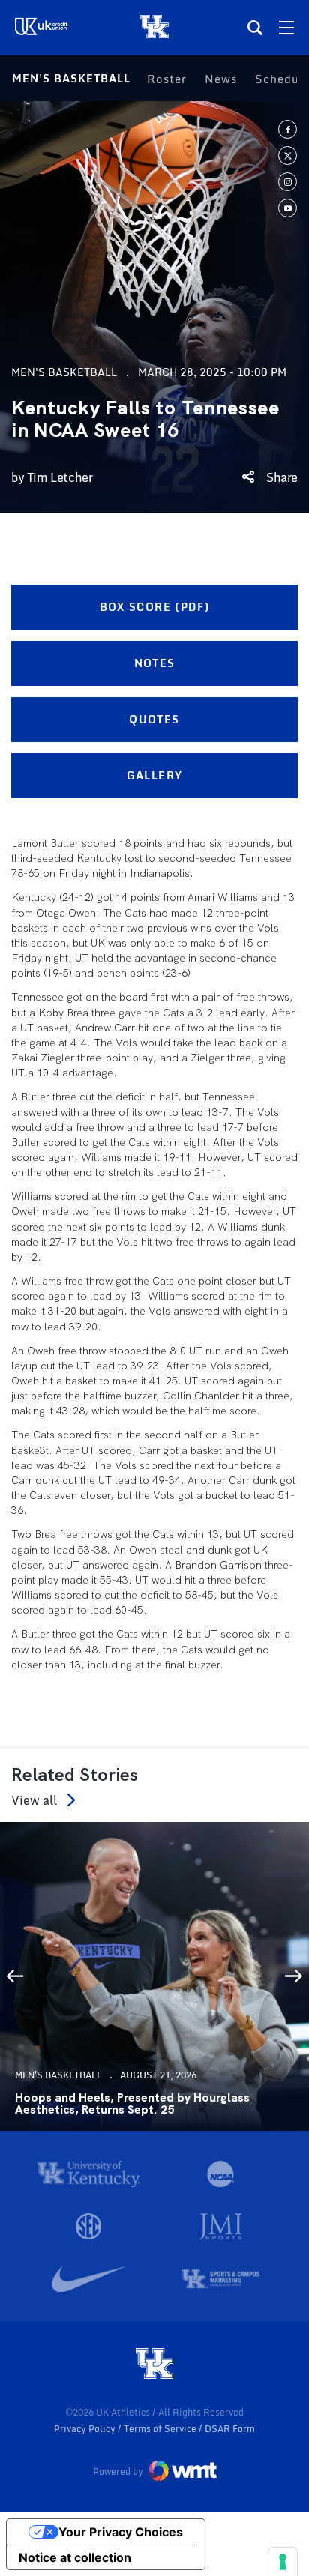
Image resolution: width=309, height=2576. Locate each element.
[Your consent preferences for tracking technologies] (283, 2562)
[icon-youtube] (288, 208)
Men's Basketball (71, 78)
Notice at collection (75, 2557)
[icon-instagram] (288, 182)
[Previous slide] (15, 1976)
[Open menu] (286, 28)
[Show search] (255, 28)
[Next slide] (294, 1976)
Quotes (154, 719)
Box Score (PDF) (155, 607)
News (221, 79)
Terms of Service (161, 2429)
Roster (167, 79)
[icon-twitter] (288, 156)
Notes (155, 663)
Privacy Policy (86, 2429)
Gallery (155, 775)
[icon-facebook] (288, 129)
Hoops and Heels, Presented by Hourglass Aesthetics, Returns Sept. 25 (132, 2104)
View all (34, 1800)
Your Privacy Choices (121, 2532)
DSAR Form (230, 2429)
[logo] (154, 2365)
